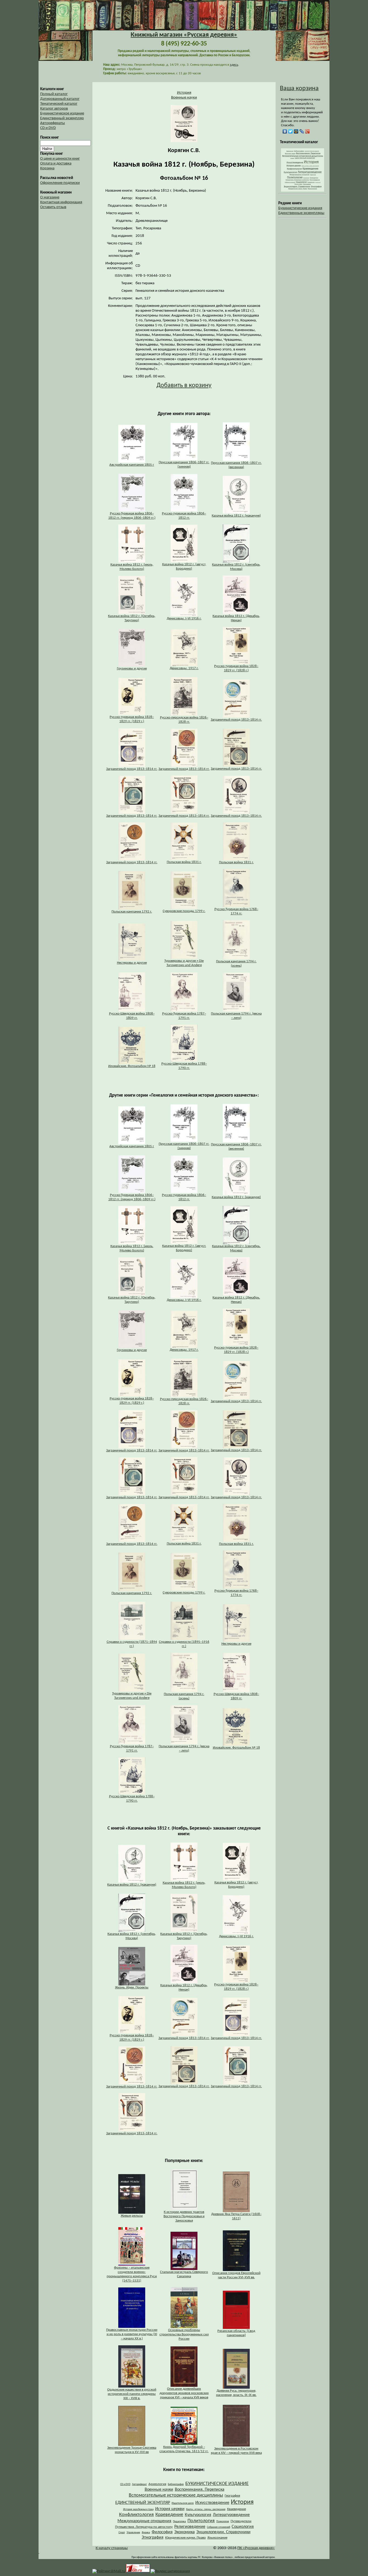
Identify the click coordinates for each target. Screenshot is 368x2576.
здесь (234, 65)
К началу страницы (112, 2548)
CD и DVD (48, 128)
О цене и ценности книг (60, 159)
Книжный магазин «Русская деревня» (184, 35)
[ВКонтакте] (285, 131)
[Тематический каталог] (303, 191)
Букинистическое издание (62, 113)
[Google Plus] (308, 131)
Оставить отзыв (53, 207)
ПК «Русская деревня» (256, 2548)
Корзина (47, 168)
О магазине (50, 197)
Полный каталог (54, 94)
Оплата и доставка (56, 164)
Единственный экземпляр (62, 118)
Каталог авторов (54, 109)
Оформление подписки (60, 183)
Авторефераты (53, 123)
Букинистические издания (300, 208)
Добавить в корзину (184, 385)
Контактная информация (61, 202)
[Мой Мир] (296, 131)
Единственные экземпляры (301, 213)
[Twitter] (291, 131)
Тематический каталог (59, 104)
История (184, 93)
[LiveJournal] (302, 131)
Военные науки (184, 98)
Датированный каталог (60, 99)
